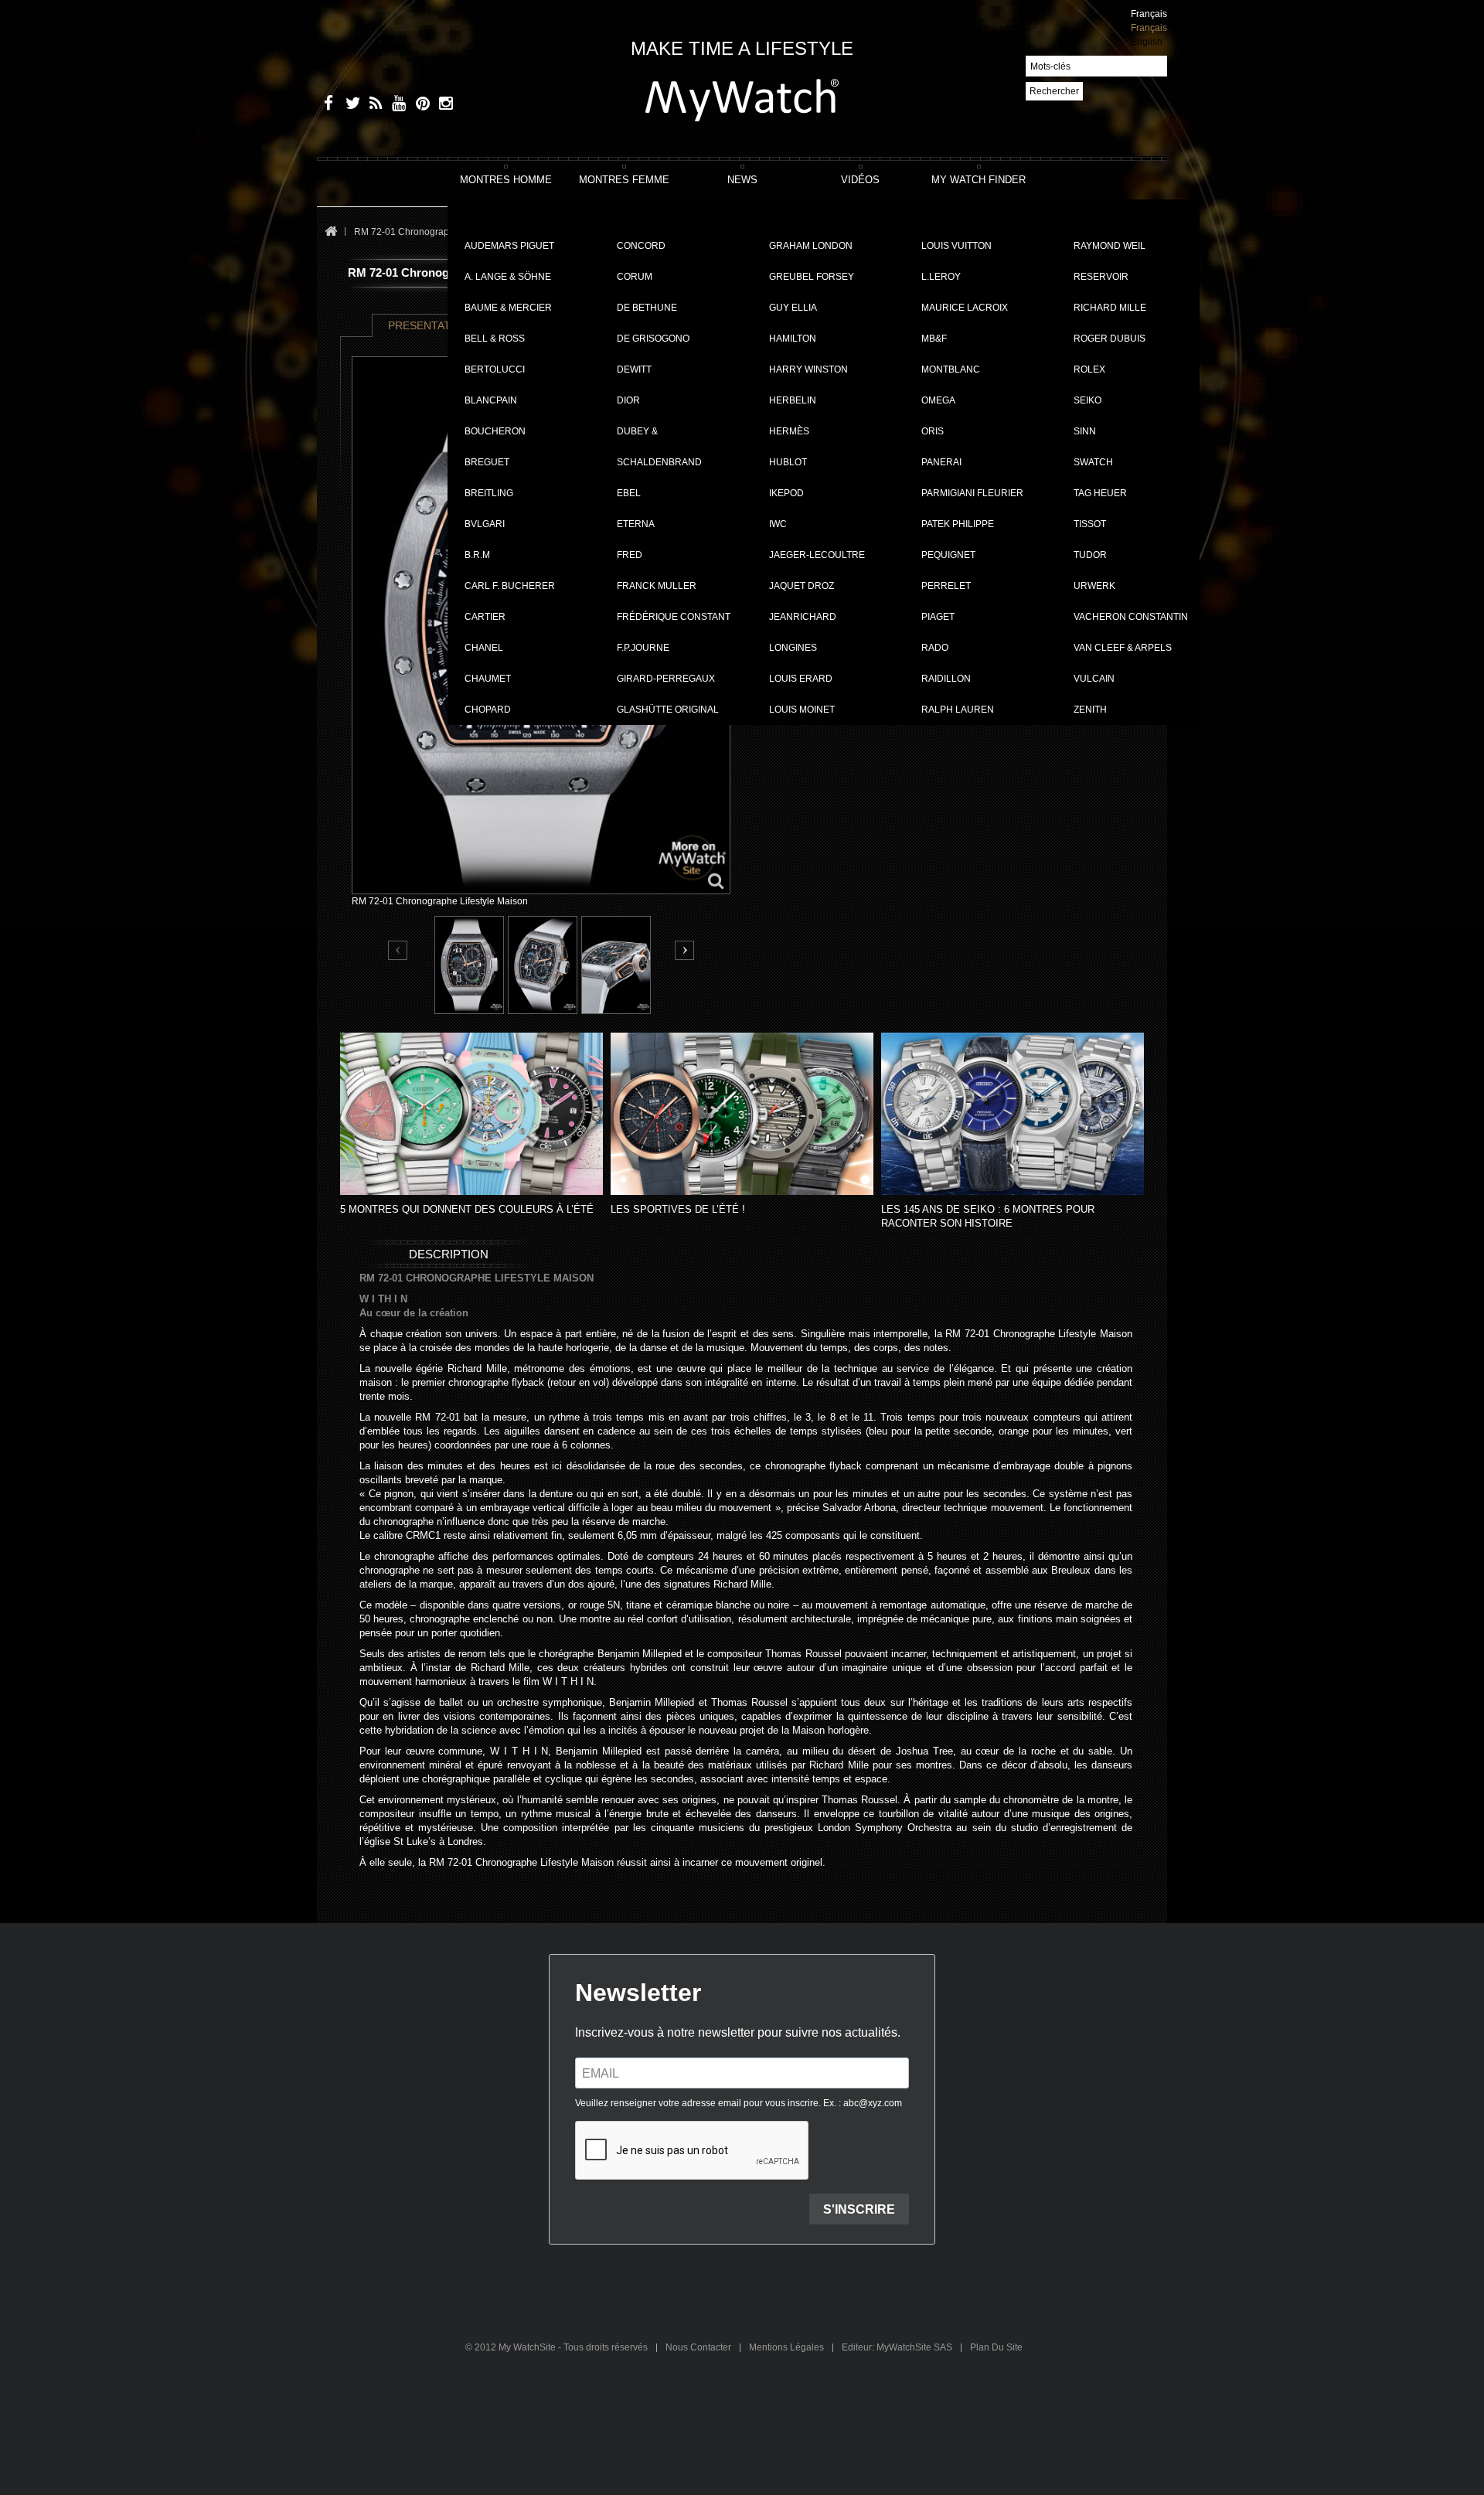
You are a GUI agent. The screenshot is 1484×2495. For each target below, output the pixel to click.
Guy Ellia (793, 308)
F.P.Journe (643, 648)
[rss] (373, 106)
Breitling (489, 493)
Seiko (1087, 400)
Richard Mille (1110, 308)
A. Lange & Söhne (508, 277)
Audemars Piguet (509, 246)
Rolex (1089, 369)
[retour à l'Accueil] (330, 232)
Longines (793, 648)
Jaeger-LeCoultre (817, 555)
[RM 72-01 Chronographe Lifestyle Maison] (469, 965)
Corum (635, 277)
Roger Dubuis (1110, 339)
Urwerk (1094, 586)
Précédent (398, 951)
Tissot (1090, 524)
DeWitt (634, 369)
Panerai (941, 462)
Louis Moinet (802, 710)
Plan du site (996, 2347)
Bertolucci (495, 369)
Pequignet (948, 555)
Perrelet (946, 586)
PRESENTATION (429, 325)
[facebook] (327, 106)
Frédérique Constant (674, 617)
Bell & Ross (495, 339)
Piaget (938, 617)
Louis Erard (801, 679)
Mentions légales (788, 2347)
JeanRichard (803, 617)
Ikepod (786, 493)
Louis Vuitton (956, 246)
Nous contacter (699, 2347)
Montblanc (951, 369)
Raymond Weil (1110, 246)
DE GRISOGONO (653, 339)
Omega (938, 400)
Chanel (484, 648)
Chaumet (488, 679)
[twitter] (350, 106)
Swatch (1093, 462)
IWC (778, 524)
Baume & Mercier (508, 308)
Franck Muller (657, 586)
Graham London (811, 246)
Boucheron (495, 431)
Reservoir (1101, 277)
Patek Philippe (958, 524)
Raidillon (946, 679)
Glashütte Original (668, 710)
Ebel (629, 493)
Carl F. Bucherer (510, 586)
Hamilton (793, 339)
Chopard (488, 710)
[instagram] (442, 106)
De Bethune (647, 308)
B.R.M (477, 555)
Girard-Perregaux (666, 679)
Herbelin (793, 400)
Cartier (485, 617)
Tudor (1090, 555)
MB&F (934, 339)
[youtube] (396, 106)
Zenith (1090, 710)
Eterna (636, 524)
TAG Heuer (1100, 493)
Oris (933, 431)
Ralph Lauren (958, 710)
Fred (630, 555)
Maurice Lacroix (965, 308)
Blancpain (491, 400)
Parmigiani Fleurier (972, 493)
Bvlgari (485, 524)
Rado (935, 648)
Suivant (684, 950)
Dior (628, 400)
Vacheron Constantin (1131, 617)
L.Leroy (941, 277)
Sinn (1085, 431)
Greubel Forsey (812, 277)
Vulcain (1094, 679)
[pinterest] (419, 106)
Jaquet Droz (802, 586)
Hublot (788, 462)
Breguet (487, 462)
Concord (641, 246)
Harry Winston (808, 369)
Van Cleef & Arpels (1123, 648)
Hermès (789, 431)
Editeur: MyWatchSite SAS (898, 2347)
